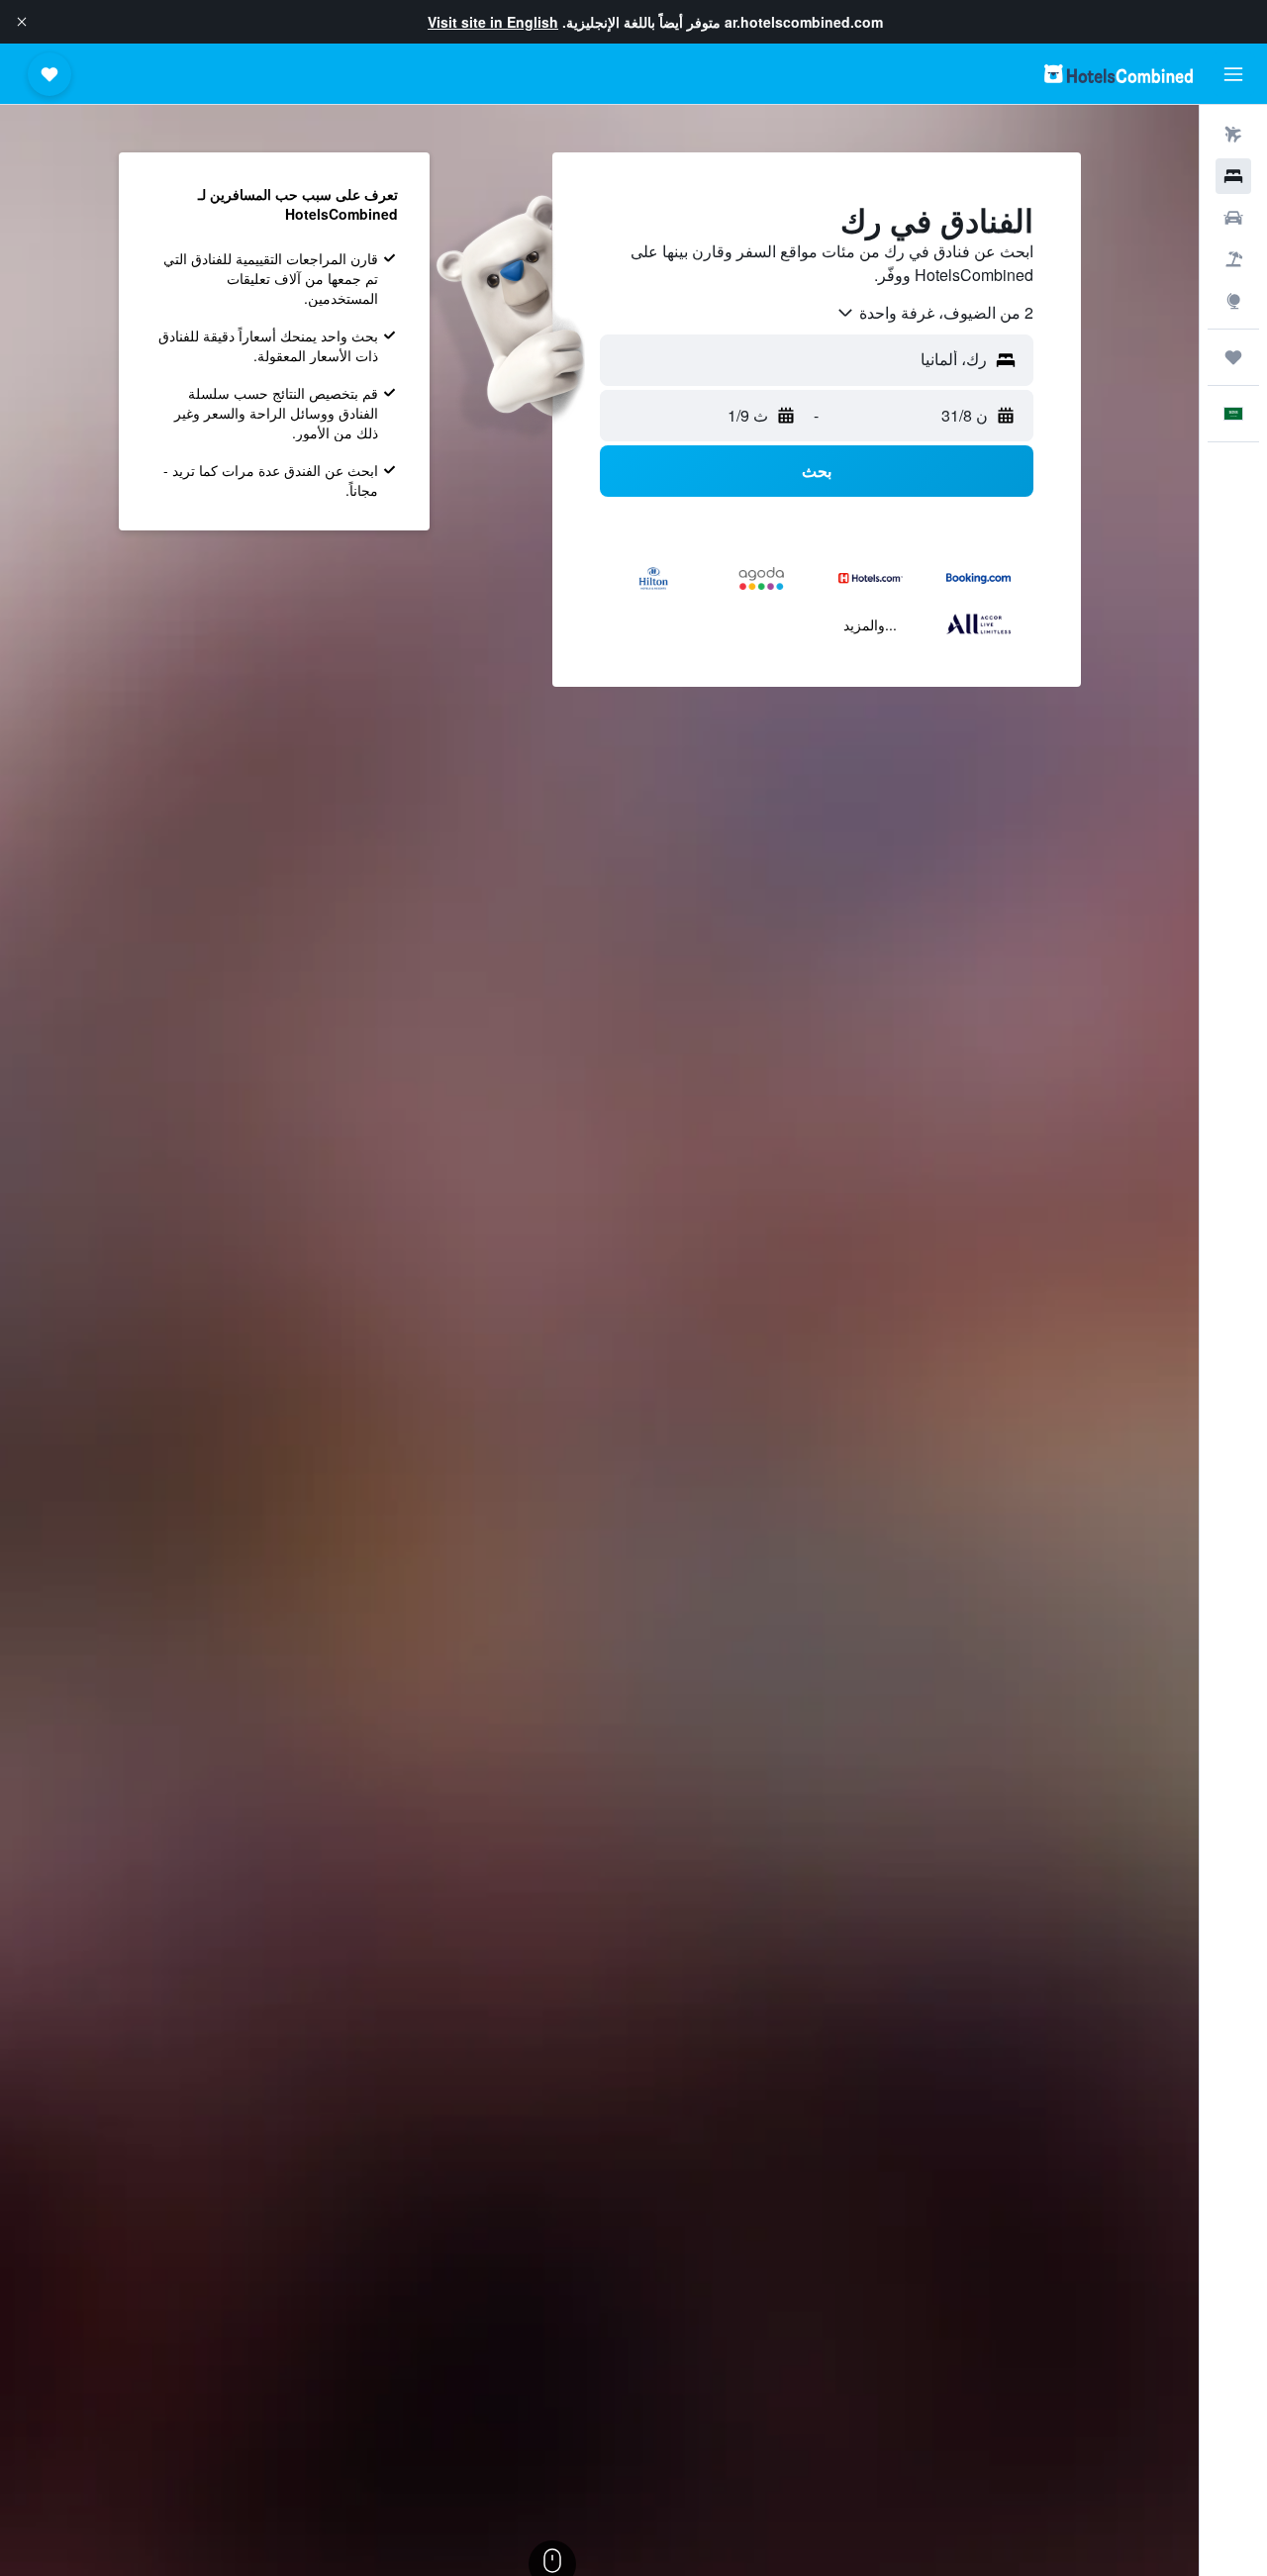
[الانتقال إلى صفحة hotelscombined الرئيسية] (1119, 74)
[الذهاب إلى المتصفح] (1233, 301)
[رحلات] (1233, 357)
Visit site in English (493, 22)
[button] (22, 22)
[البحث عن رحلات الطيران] (1233, 135)
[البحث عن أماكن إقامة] (1233, 176)
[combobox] (934, 313)
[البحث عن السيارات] (1233, 218)
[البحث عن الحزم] (1233, 259)
